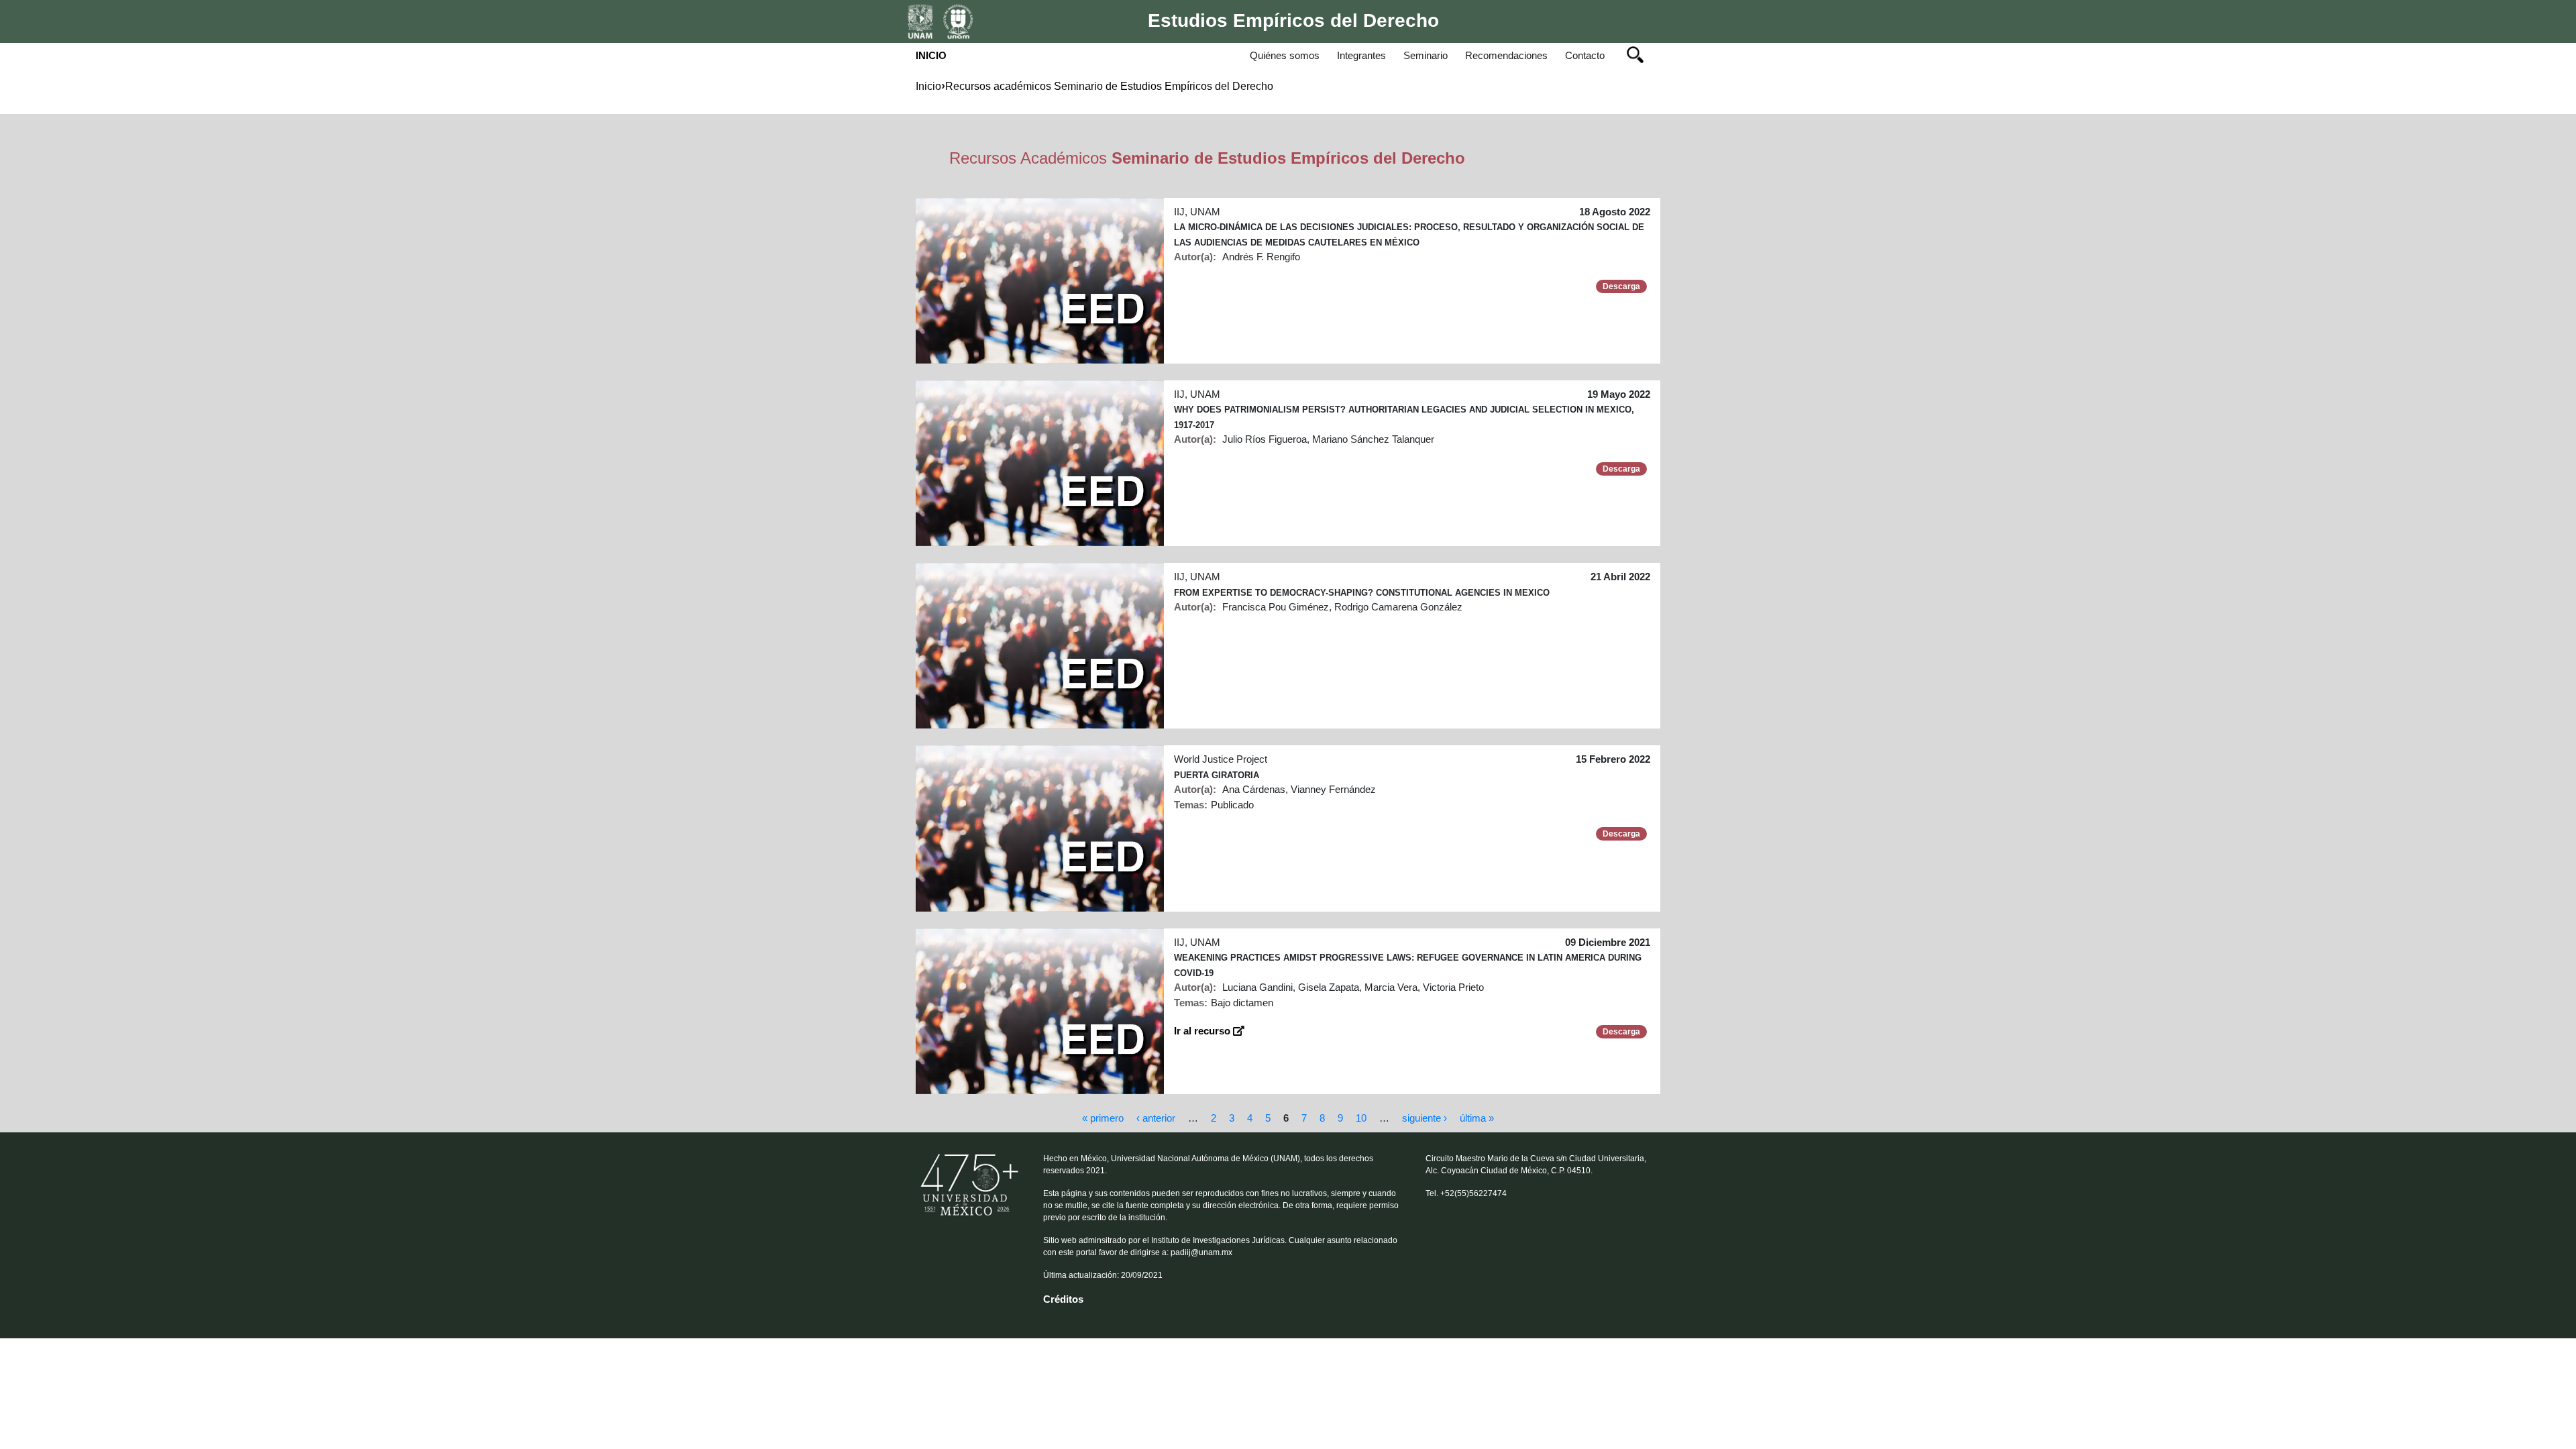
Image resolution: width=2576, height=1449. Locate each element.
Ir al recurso (1203, 1031)
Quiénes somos (1287, 55)
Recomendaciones (1506, 55)
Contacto (1585, 55)
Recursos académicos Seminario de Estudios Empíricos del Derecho (1109, 86)
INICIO (931, 55)
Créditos (1063, 1299)
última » (1477, 1118)
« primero (1103, 1118)
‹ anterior (1156, 1118)
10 (1361, 1118)
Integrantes (1361, 55)
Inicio (928, 86)
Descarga (1621, 286)
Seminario (1426, 55)
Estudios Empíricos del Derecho (1293, 20)
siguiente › (1425, 1118)
